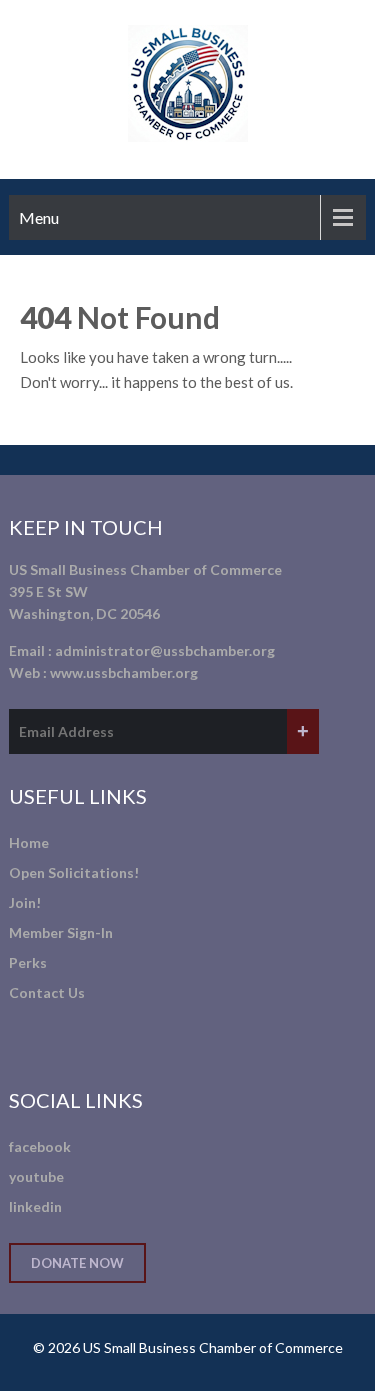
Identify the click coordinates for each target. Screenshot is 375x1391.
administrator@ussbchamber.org (165, 650)
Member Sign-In (61, 932)
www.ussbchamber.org (124, 672)
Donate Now (77, 1263)
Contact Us (47, 992)
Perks (28, 962)
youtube (36, 1176)
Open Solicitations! (74, 872)
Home (29, 842)
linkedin (35, 1206)
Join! (25, 902)
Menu (39, 217)
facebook (40, 1146)
